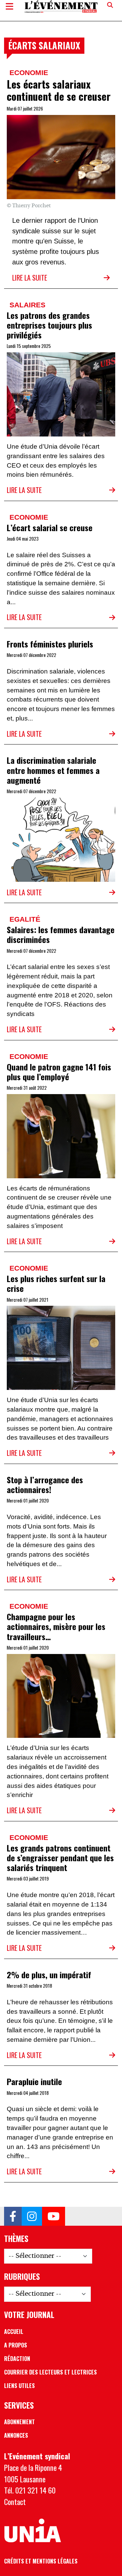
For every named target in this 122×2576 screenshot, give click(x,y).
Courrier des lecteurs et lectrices (50, 2372)
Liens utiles (19, 2386)
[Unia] (33, 2531)
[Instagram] (32, 2216)
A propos (16, 2345)
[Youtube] (54, 2216)
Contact (15, 2501)
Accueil (14, 2332)
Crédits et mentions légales (41, 2561)
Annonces (16, 2435)
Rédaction (17, 2359)
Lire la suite (30, 278)
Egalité (25, 919)
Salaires (27, 305)
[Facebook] (13, 2216)
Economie (29, 73)
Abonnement (19, 2422)
